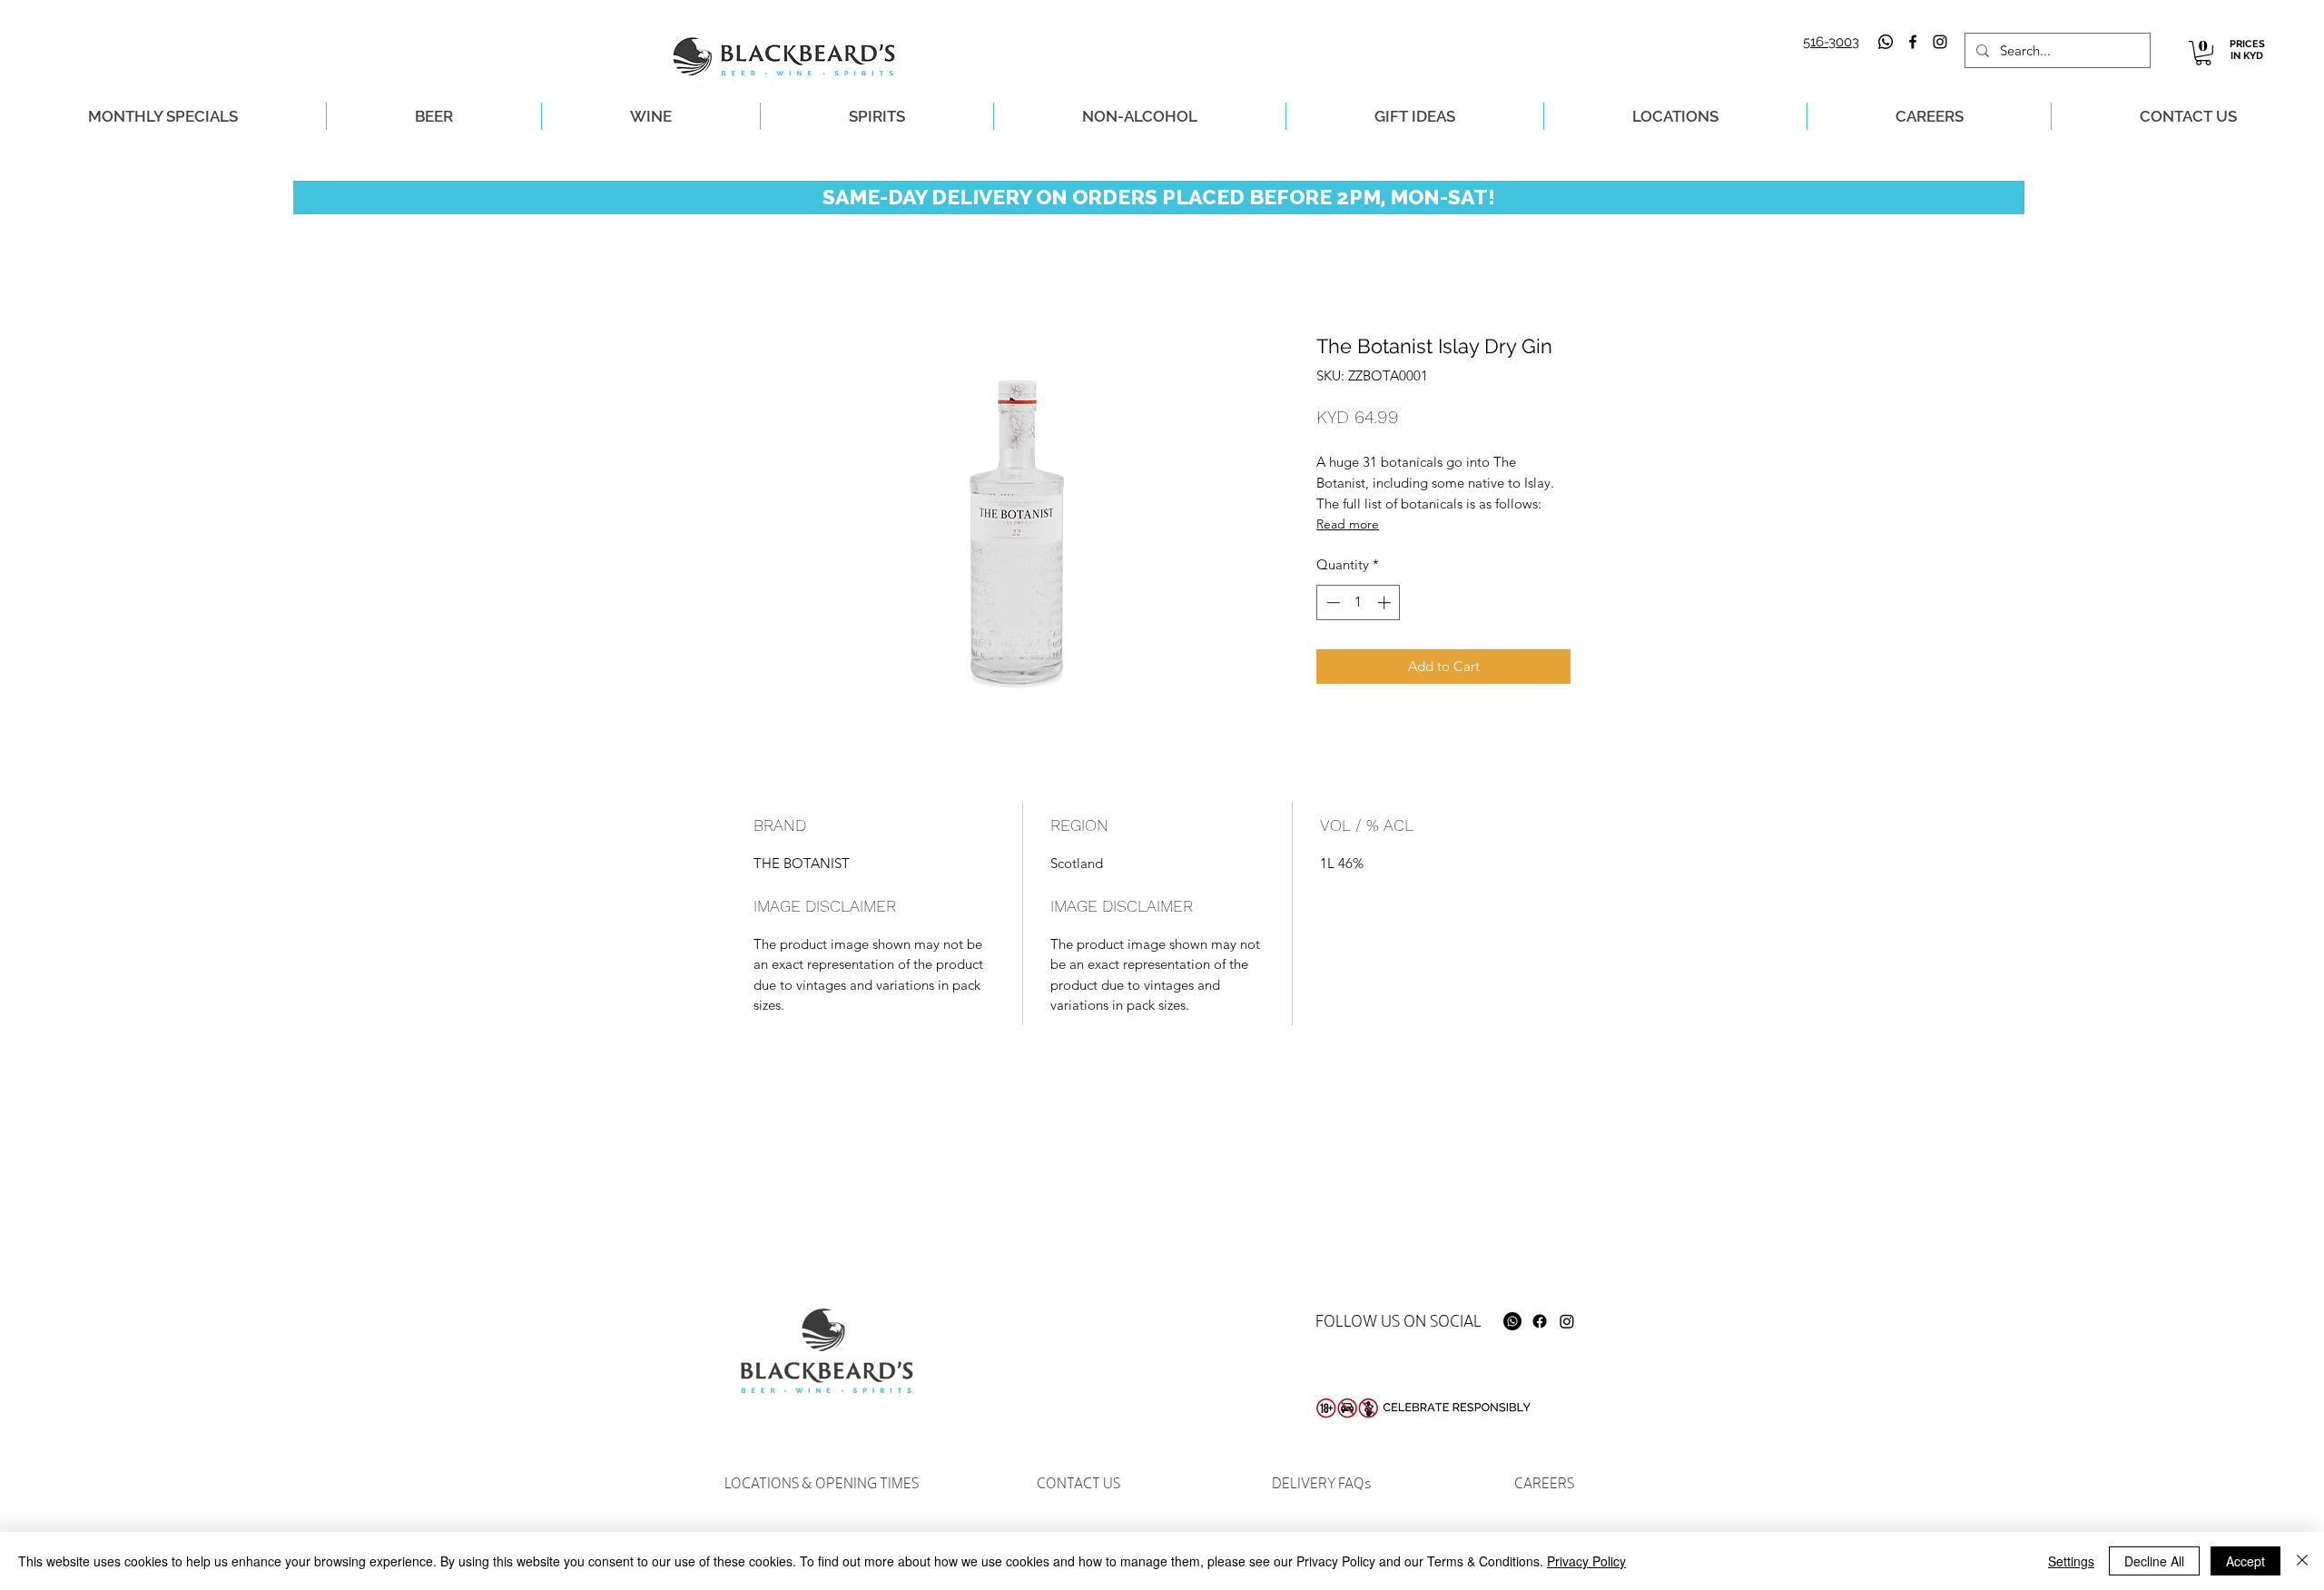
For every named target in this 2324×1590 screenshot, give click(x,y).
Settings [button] (2071, 1561)
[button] (2203, 53)
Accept (2245, 1561)
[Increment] (1386, 602)
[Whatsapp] (1886, 42)
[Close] (2302, 1561)
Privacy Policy (1586, 1561)
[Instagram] (1567, 1321)
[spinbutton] (1359, 602)
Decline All (2154, 1561)
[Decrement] (1331, 602)
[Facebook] (1540, 1321)
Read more (1348, 524)
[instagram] (1940, 42)
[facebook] (1913, 42)
